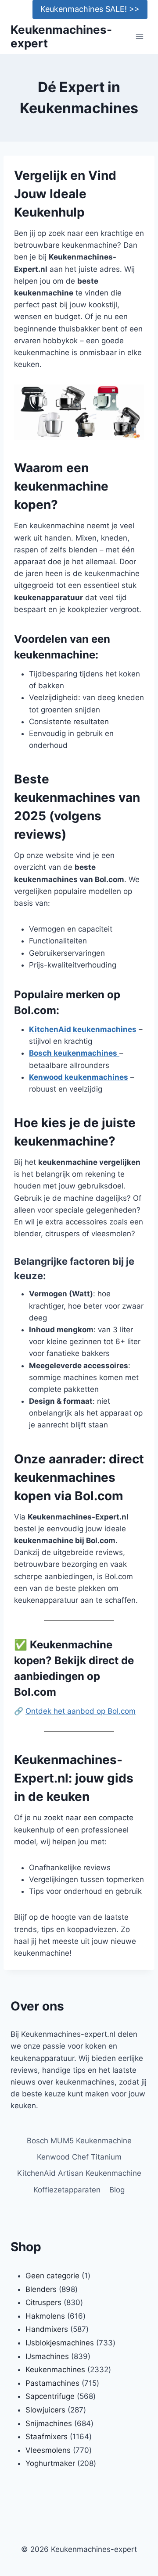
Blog (117, 2190)
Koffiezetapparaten (67, 2190)
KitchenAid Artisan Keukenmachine (79, 2173)
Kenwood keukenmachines (79, 1077)
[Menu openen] (139, 37)
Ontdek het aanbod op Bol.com (81, 1711)
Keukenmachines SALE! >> (90, 9)
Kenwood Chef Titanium (79, 2157)
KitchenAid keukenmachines (83, 1029)
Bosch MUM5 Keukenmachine (79, 2141)
